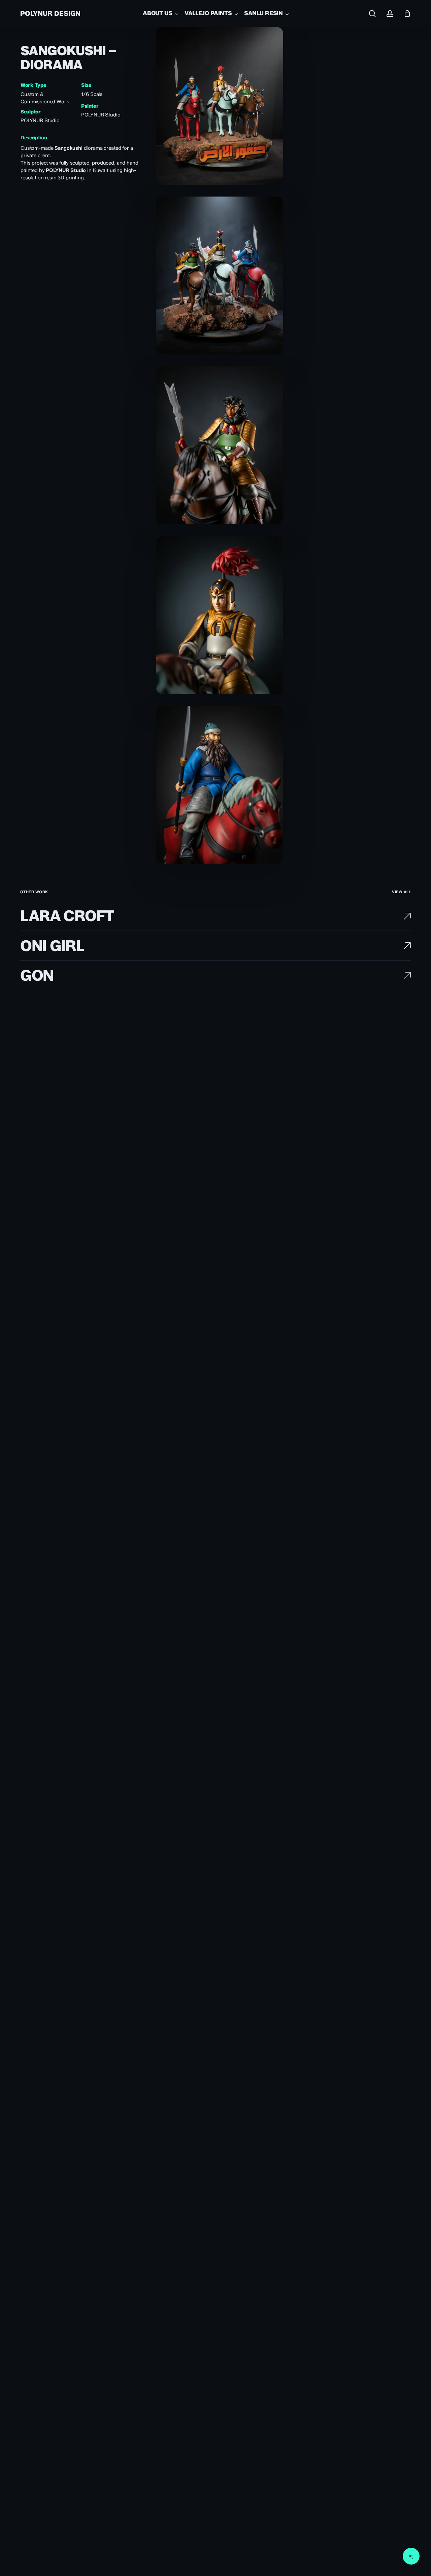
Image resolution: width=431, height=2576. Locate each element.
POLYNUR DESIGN (50, 13)
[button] (401, 892)
